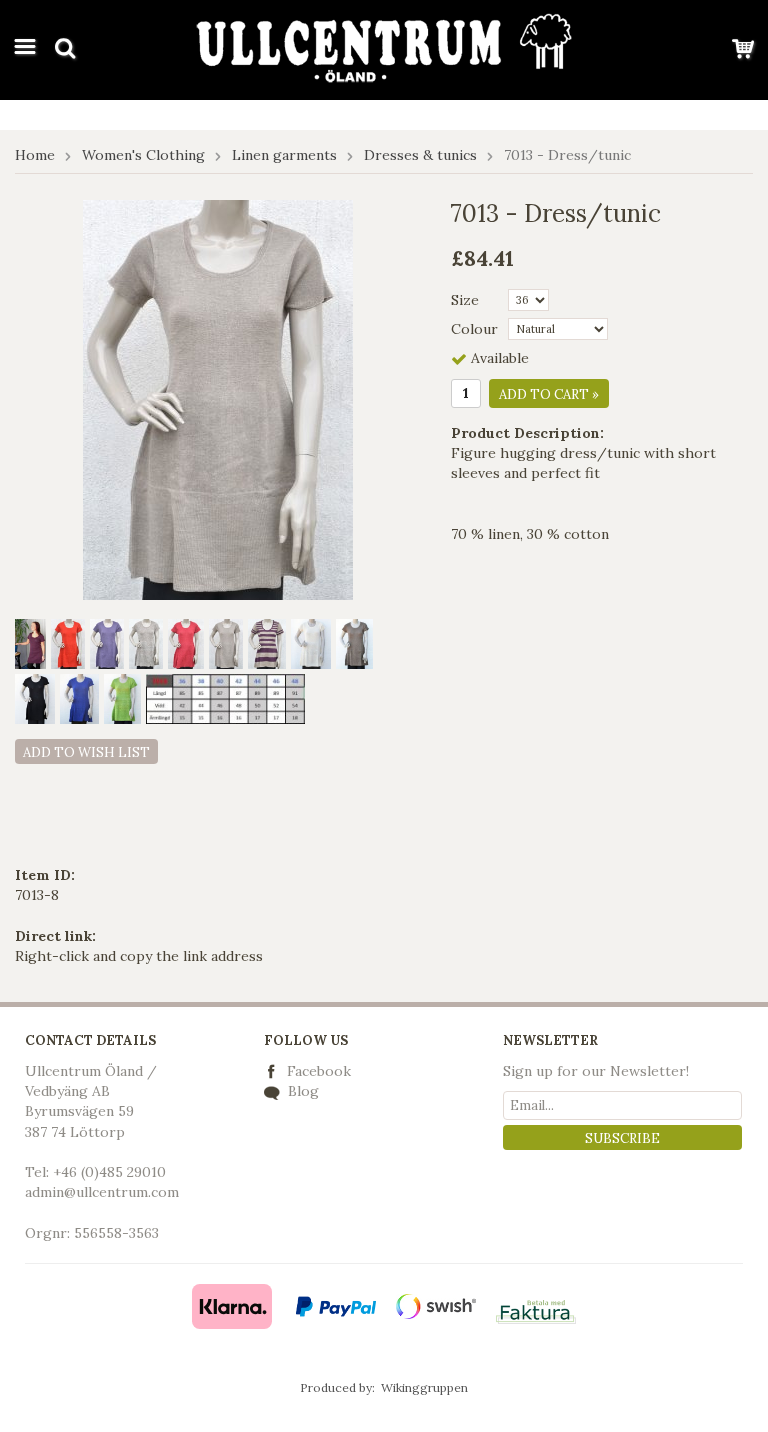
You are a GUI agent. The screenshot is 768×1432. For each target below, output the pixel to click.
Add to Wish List (86, 752)
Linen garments (284, 155)
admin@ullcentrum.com (102, 1192)
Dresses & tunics (420, 155)
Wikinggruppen (424, 1387)
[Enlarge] (218, 399)
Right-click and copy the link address (139, 956)
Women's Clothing (143, 155)
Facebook (319, 1071)
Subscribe (622, 1138)
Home (35, 155)
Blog (301, 1091)
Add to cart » (549, 394)
